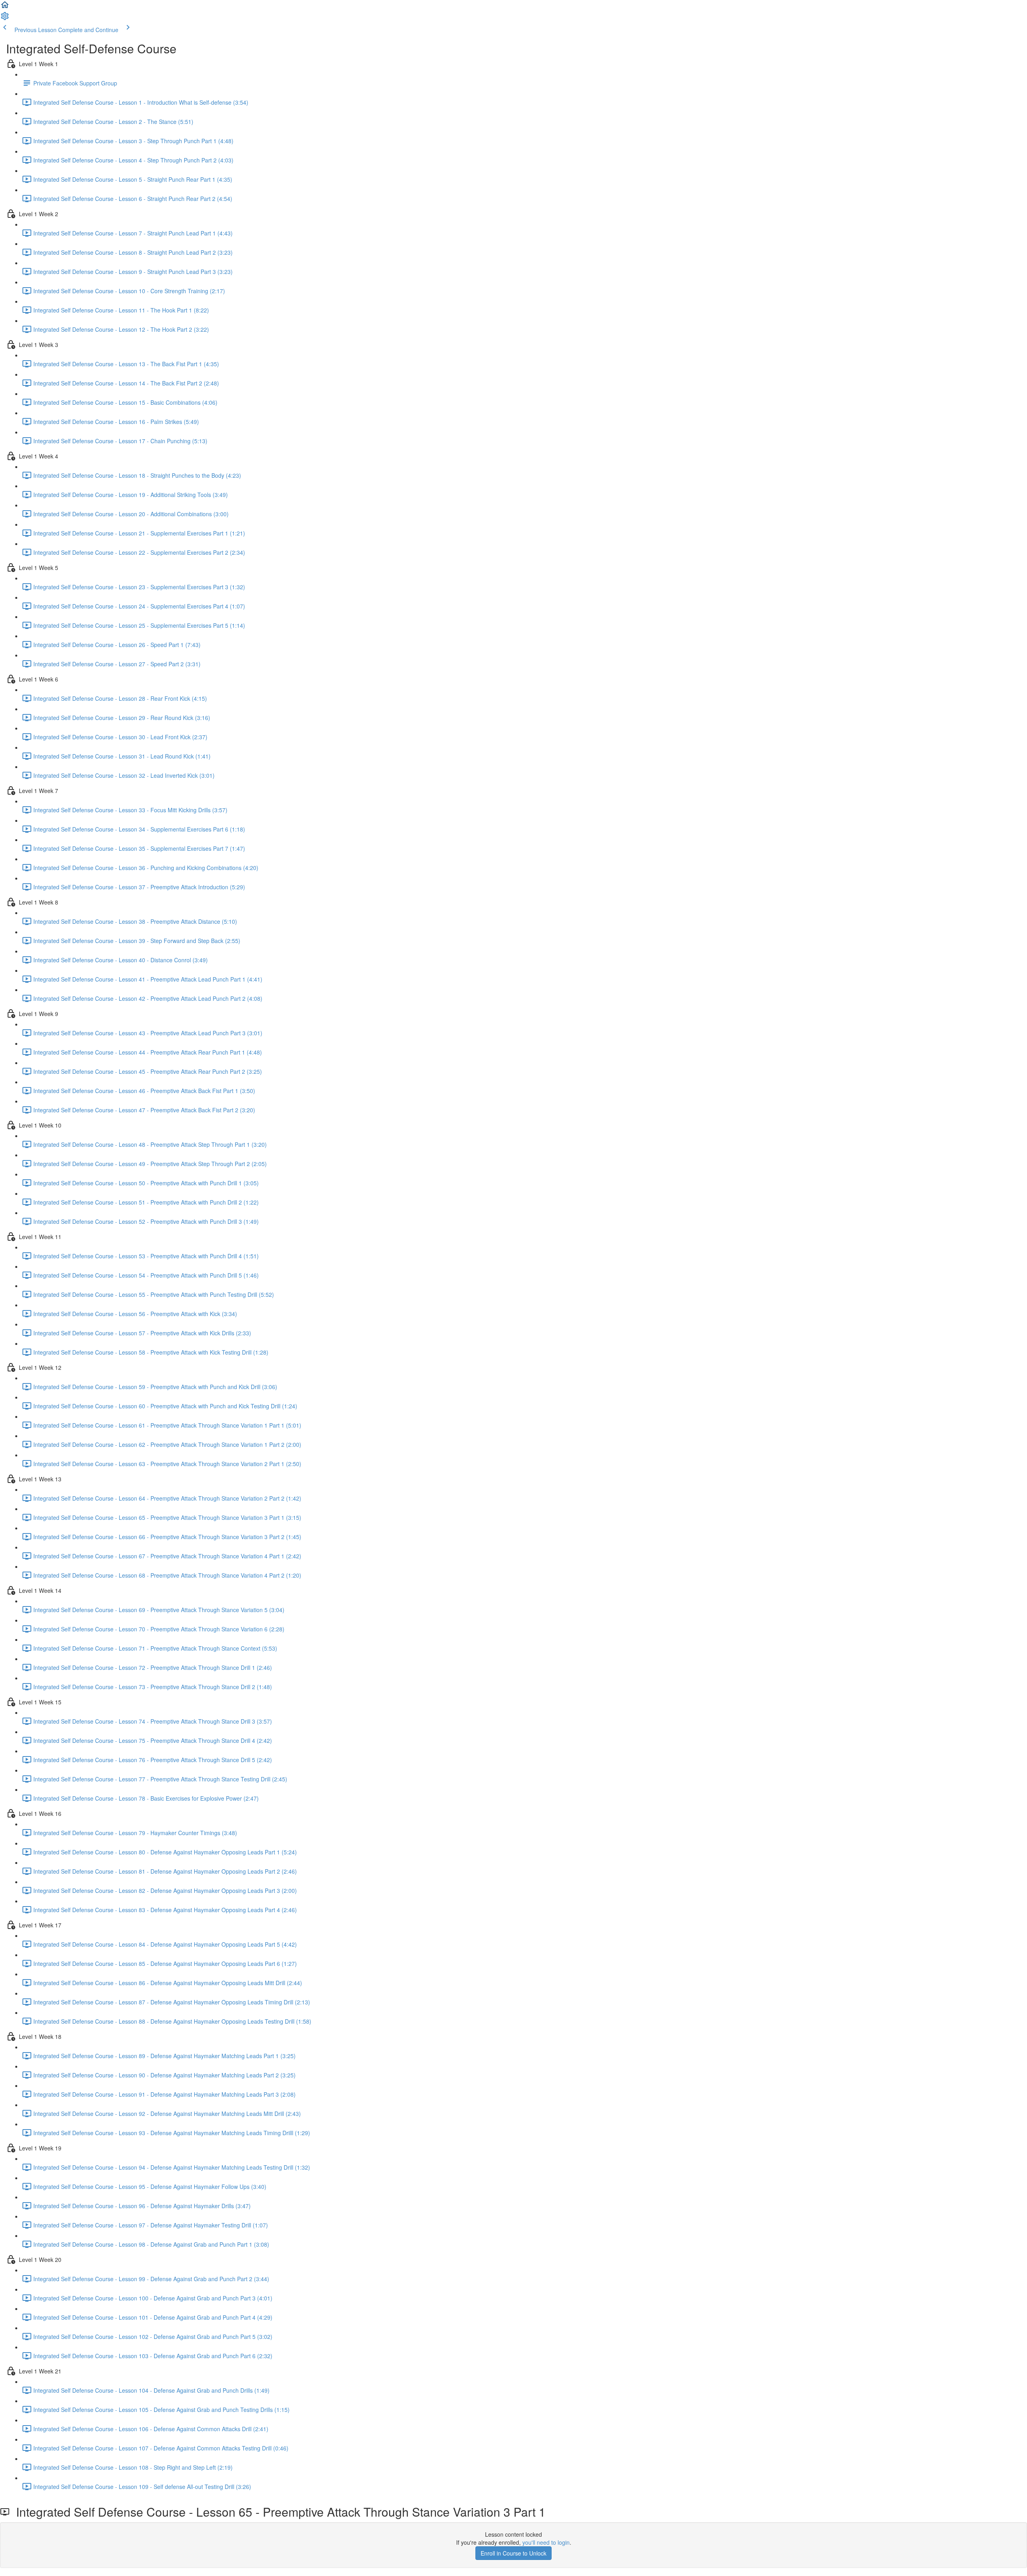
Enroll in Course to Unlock (513, 2553)
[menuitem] (5, 18)
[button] (5, 7)
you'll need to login (546, 2542)
